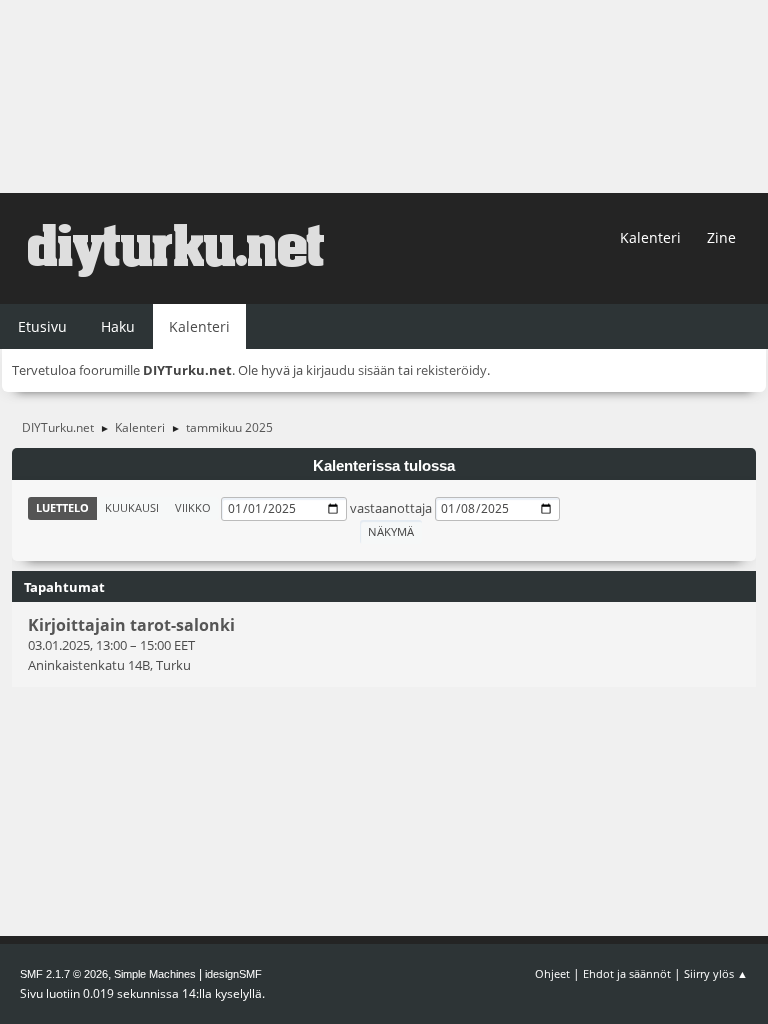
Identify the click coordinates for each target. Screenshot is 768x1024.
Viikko (193, 507)
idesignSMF (233, 974)
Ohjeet (552, 973)
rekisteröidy (451, 370)
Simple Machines (155, 974)
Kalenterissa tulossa (384, 466)
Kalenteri (650, 237)
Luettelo (62, 507)
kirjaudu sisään (350, 370)
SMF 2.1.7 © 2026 (64, 974)
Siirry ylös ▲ (716, 973)
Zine (721, 237)
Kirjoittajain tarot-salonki (131, 625)
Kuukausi (132, 507)
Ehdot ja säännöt (627, 973)
